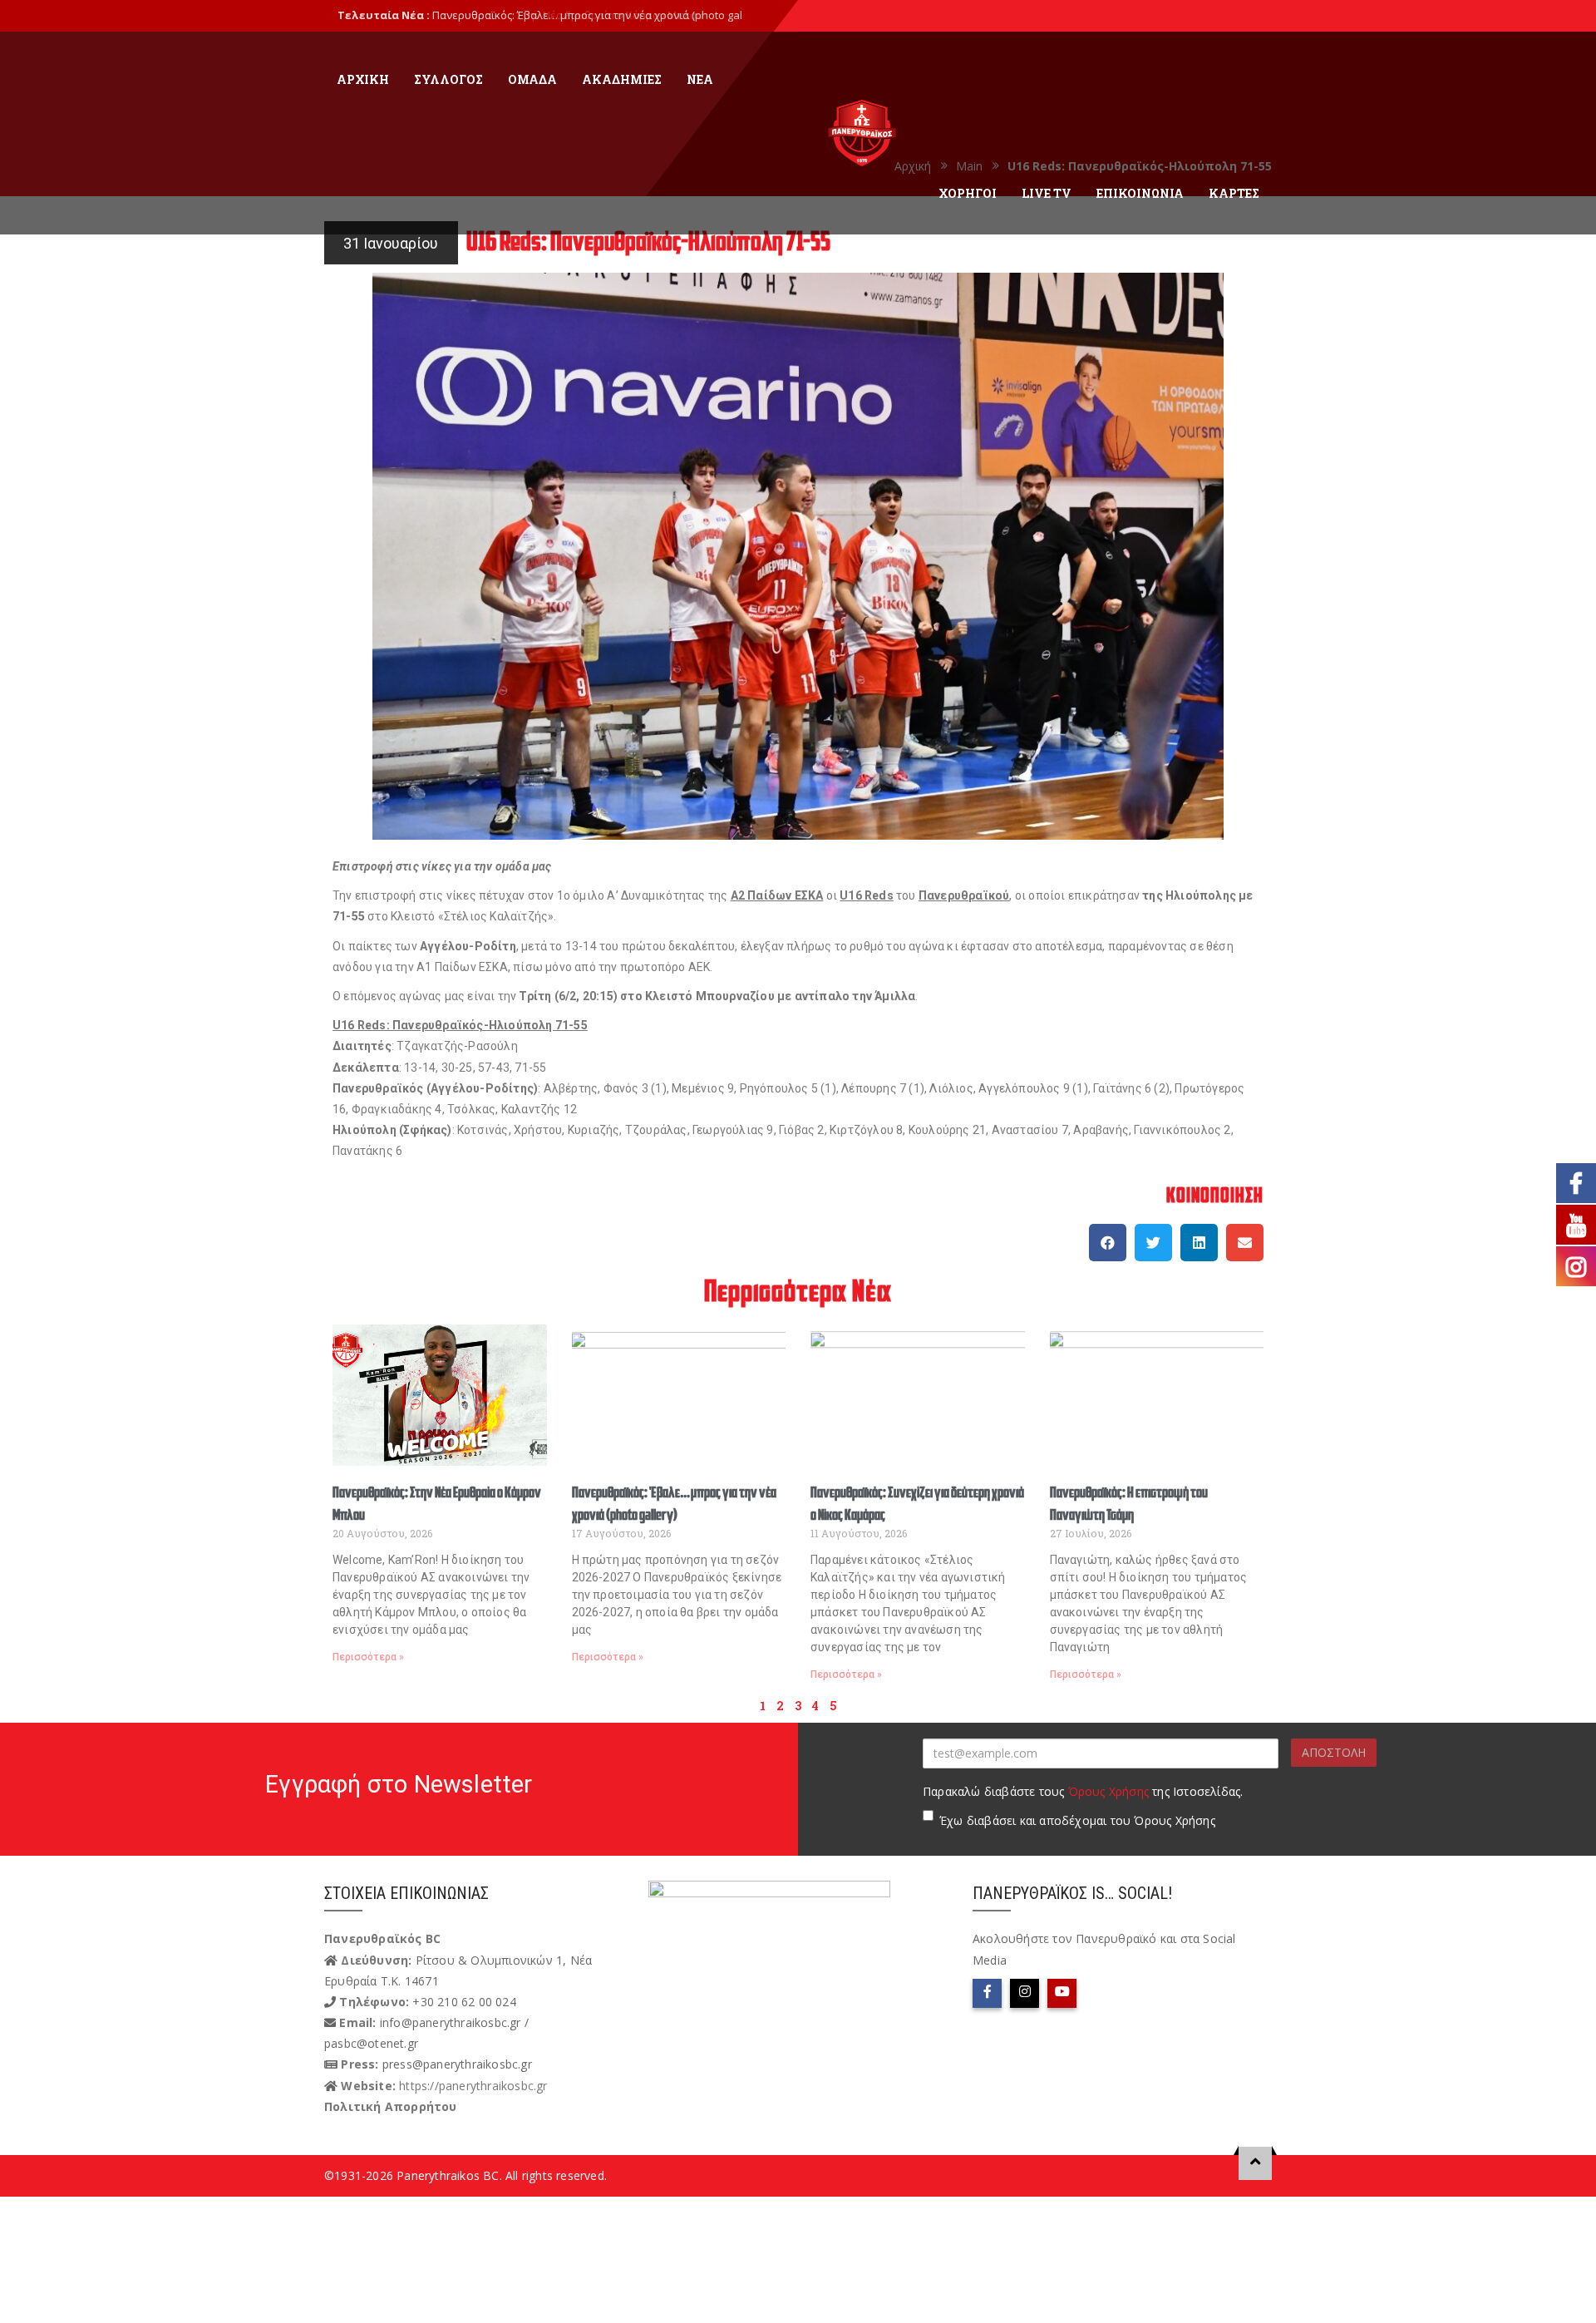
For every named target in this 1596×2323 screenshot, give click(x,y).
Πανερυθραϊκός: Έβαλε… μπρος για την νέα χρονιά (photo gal (587, 15)
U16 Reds (867, 895)
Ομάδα (532, 79)
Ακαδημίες (622, 79)
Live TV (1047, 193)
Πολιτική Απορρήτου (391, 2106)
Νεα (700, 79)
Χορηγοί (968, 193)
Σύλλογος (448, 79)
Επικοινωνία (1140, 193)
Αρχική (363, 79)
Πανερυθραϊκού (964, 895)
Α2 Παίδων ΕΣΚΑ (777, 895)
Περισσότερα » (368, 1657)
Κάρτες (1234, 193)
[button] (1108, 1243)
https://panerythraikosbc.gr (473, 2086)
